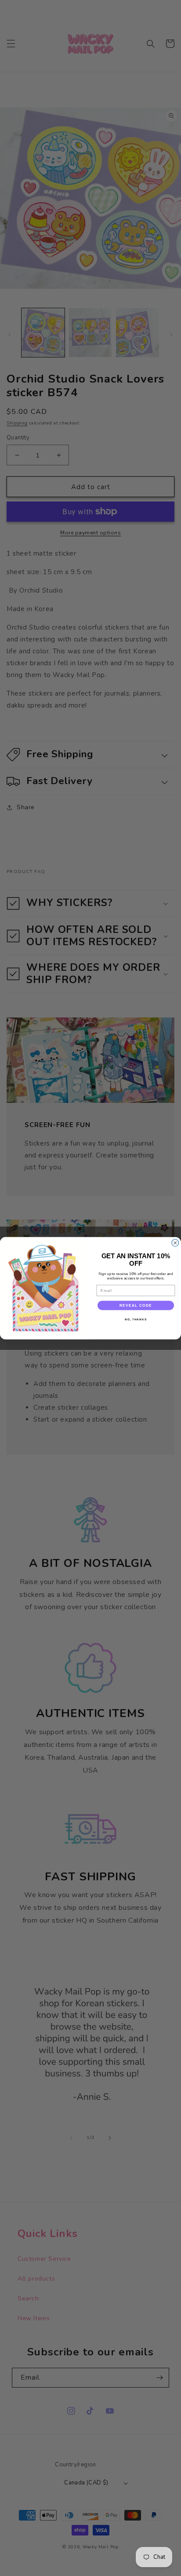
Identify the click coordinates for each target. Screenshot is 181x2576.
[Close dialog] (175, 1243)
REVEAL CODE (136, 1305)
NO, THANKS (136, 1319)
